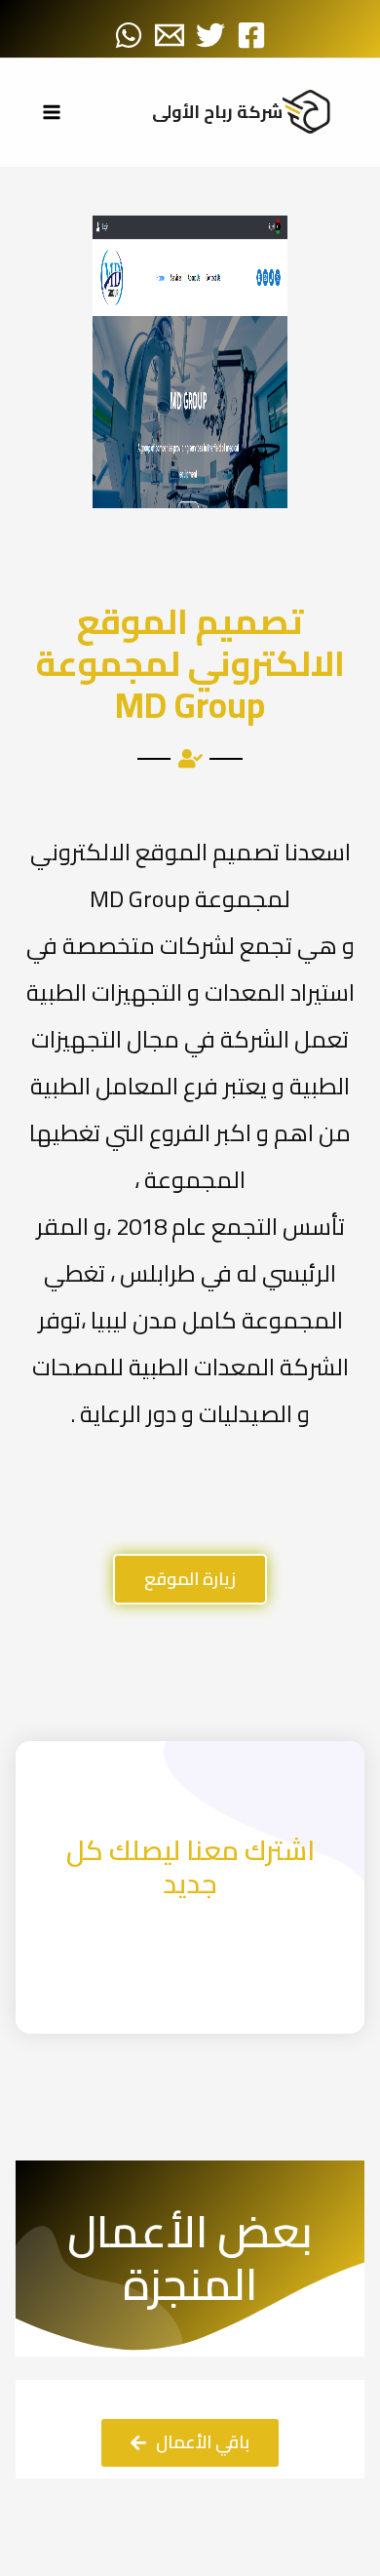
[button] (190, 1579)
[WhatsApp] (129, 35)
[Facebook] (251, 35)
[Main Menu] (51, 113)
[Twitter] (210, 35)
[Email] (170, 35)
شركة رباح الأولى (217, 112)
